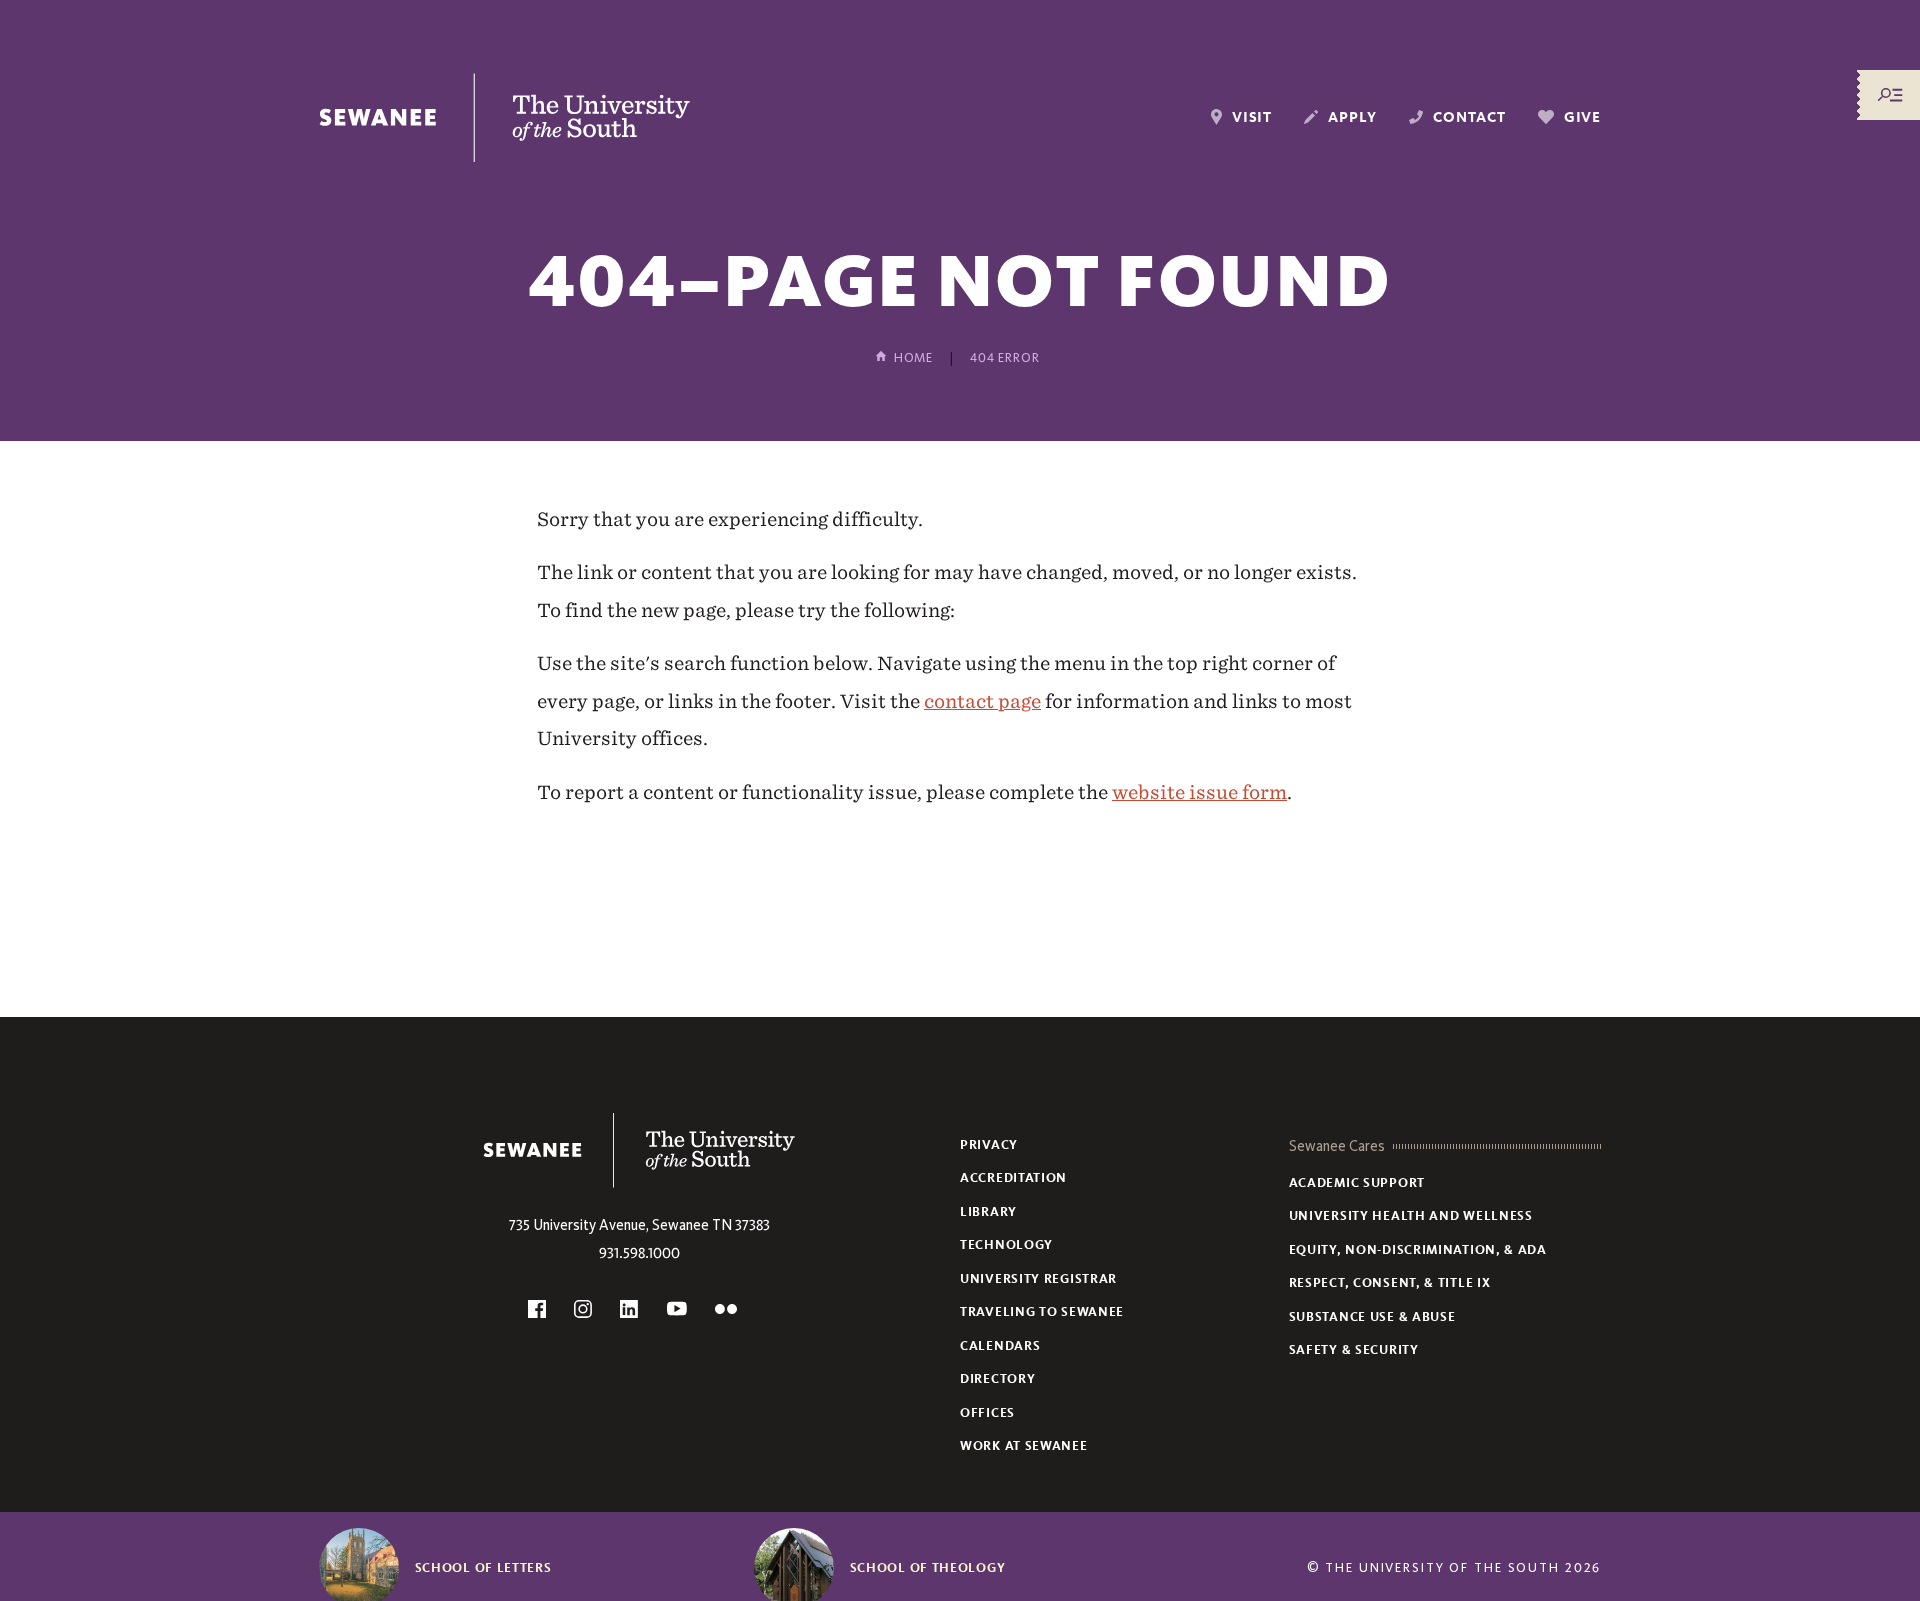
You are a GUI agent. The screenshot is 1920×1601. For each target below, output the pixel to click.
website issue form (1199, 792)
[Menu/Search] (1890, 95)
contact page (982, 701)
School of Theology (928, 1568)
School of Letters (483, 1568)
